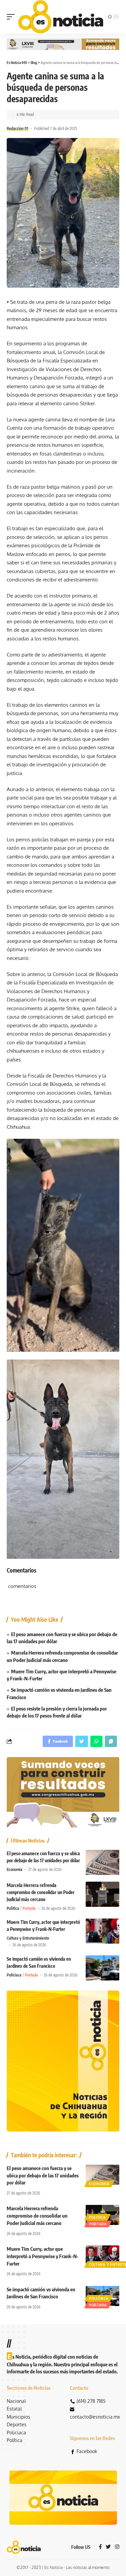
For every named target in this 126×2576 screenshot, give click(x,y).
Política (15, 2440)
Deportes (17, 2424)
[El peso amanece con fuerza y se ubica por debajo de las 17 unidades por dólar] (102, 1862)
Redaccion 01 (17, 128)
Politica (13, 1908)
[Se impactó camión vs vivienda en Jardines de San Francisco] (102, 1968)
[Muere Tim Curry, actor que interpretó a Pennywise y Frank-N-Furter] (102, 1931)
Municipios (18, 2417)
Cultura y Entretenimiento (28, 1938)
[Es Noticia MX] (61, 17)
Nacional (16, 2401)
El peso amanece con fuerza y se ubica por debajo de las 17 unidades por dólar (43, 2175)
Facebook (87, 2451)
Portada (29, 1908)
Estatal (14, 2409)
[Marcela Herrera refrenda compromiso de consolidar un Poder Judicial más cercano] (102, 1894)
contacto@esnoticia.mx (95, 2417)
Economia (15, 1869)
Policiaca (14, 1975)
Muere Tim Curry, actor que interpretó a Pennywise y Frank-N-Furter (43, 2256)
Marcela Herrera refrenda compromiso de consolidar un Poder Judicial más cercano (41, 1892)
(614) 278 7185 (91, 2401)
